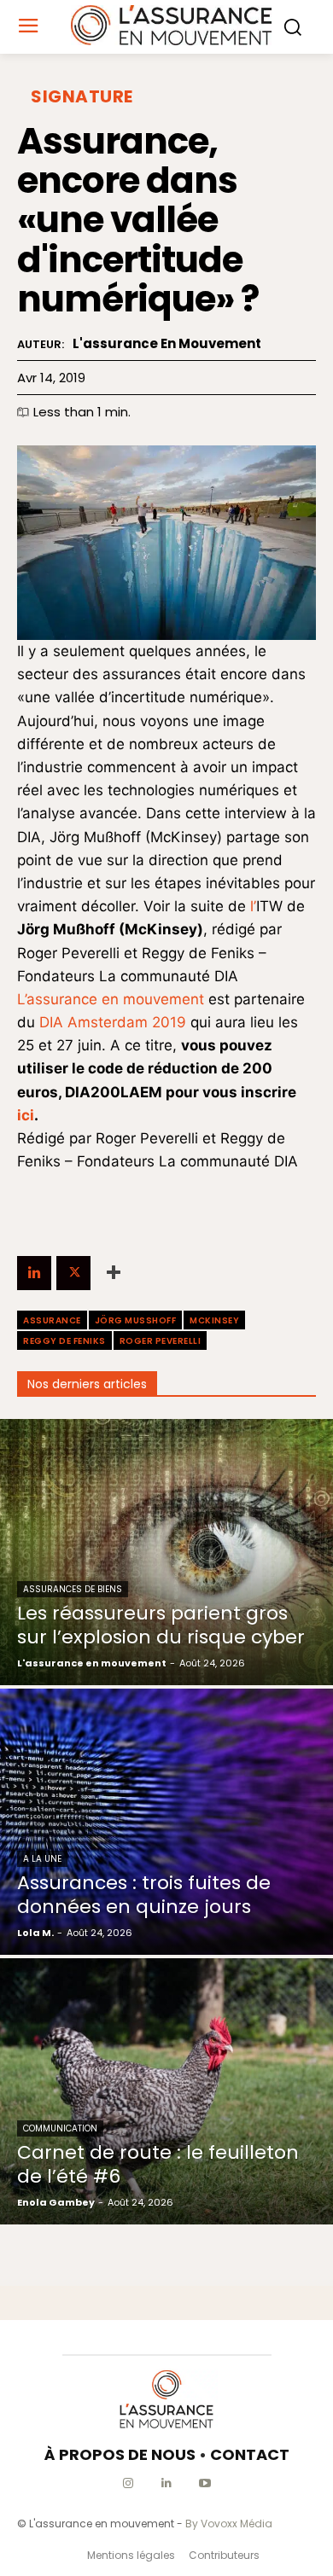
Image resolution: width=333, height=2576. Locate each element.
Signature (82, 96)
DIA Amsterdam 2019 (113, 1022)
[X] (73, 1273)
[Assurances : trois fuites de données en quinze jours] (166, 1822)
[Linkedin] (34, 1273)
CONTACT (250, 2454)
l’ (253, 906)
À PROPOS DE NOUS (120, 2454)
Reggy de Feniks (64, 1341)
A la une (42, 1859)
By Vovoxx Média (229, 2524)
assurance (52, 1320)
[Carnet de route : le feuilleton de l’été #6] (166, 2091)
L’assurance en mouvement (111, 999)
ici (26, 1115)
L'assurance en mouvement (167, 344)
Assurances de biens (73, 1589)
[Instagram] (129, 2483)
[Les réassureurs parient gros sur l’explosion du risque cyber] (166, 1552)
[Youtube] (205, 2483)
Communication (60, 2128)
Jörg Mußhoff (136, 1320)
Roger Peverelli (161, 1341)
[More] (114, 1273)
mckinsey (214, 1320)
